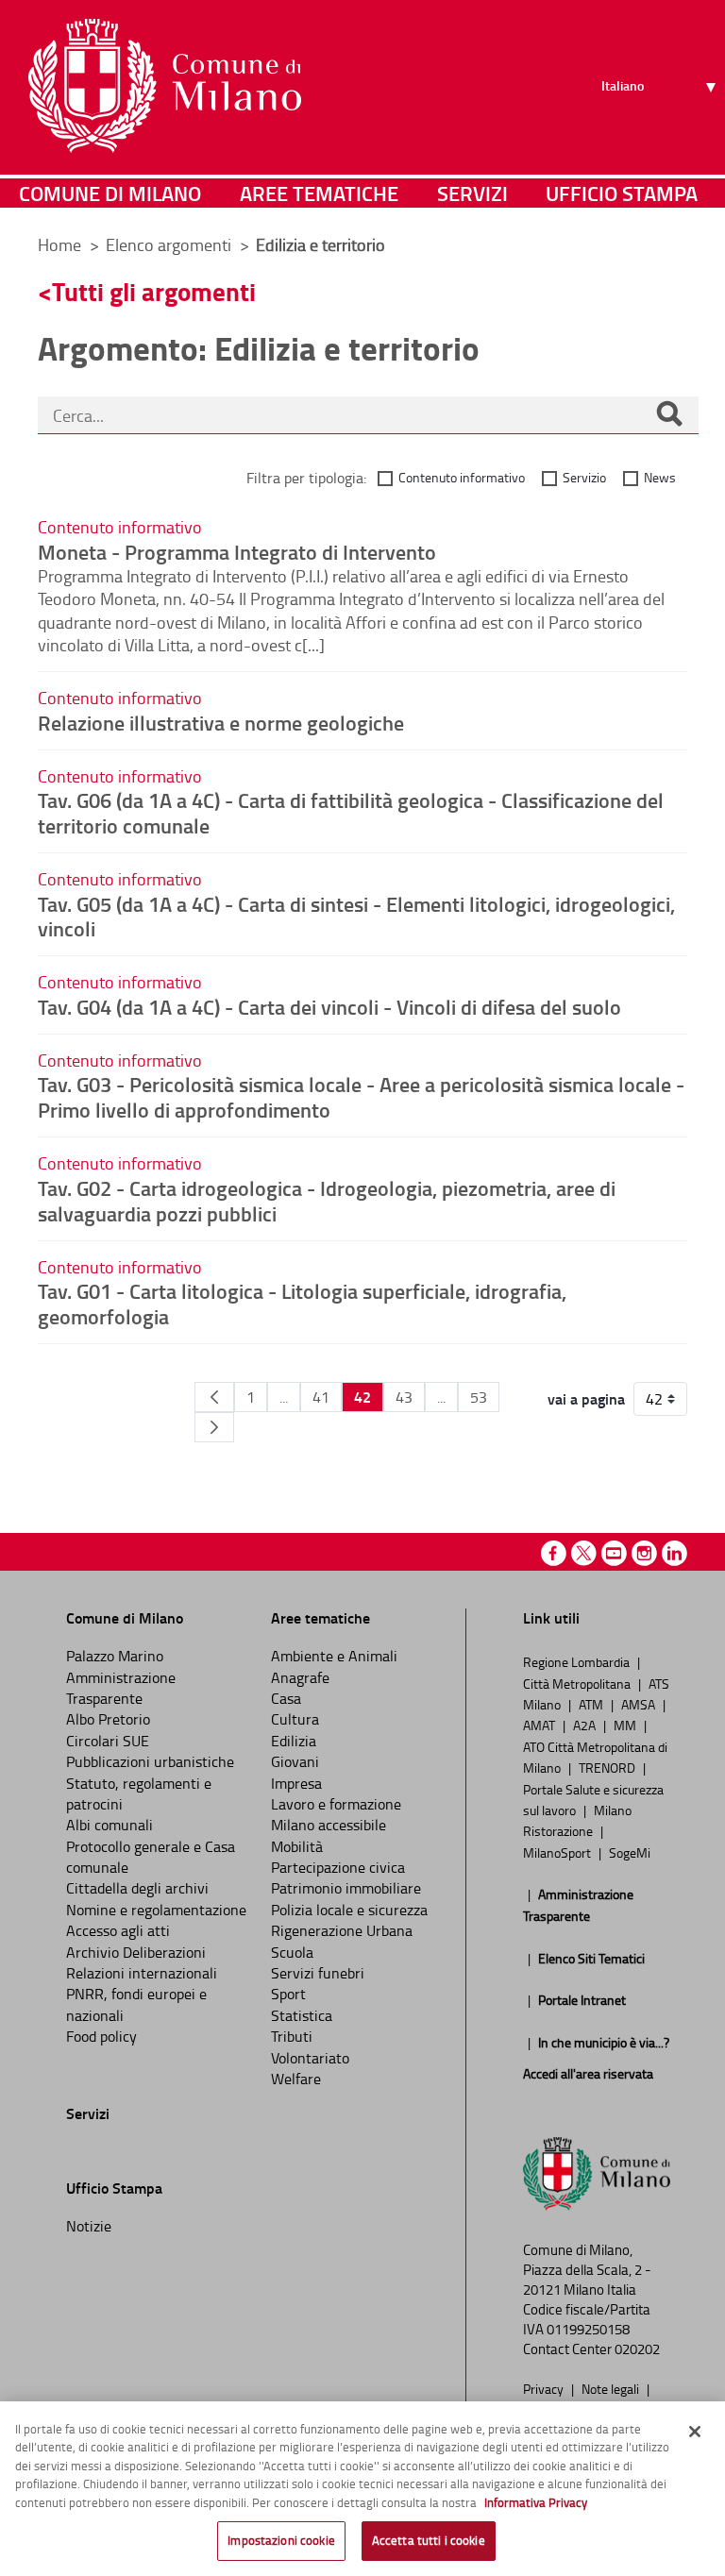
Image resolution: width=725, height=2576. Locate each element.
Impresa (296, 1783)
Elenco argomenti (170, 244)
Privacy (545, 2388)
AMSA (640, 1704)
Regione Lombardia (578, 1661)
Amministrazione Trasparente (121, 1688)
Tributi (292, 2036)
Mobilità (297, 1846)
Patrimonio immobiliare (346, 1888)
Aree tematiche (319, 193)
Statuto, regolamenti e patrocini (139, 1793)
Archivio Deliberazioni (136, 1952)
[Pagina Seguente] (214, 1427)
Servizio (584, 477)
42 (362, 1397)
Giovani (295, 1761)
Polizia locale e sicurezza (349, 1910)
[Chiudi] (695, 2432)
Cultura (295, 1719)
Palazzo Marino (115, 1656)
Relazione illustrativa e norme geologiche (221, 722)
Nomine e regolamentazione (156, 1910)
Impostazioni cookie (281, 2540)
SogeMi (630, 1852)
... (284, 1397)
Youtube (614, 1553)
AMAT (540, 1725)
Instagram (644, 1553)
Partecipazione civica (338, 1867)
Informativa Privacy (536, 2502)
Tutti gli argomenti (154, 291)
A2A (586, 1725)
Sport (288, 1994)
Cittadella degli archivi (137, 1888)
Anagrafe (300, 1677)
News (660, 477)
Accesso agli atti (118, 1930)
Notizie (89, 2226)
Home (59, 244)
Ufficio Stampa (622, 193)
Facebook (554, 1553)
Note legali (612, 2388)
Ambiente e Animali (334, 1656)
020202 (637, 2349)
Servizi (472, 193)
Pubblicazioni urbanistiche (150, 1761)
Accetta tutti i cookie (429, 2540)
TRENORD (608, 1767)
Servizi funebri (318, 1973)
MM (626, 1725)
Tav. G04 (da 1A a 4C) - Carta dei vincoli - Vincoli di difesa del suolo (329, 1006)
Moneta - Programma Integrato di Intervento (237, 551)
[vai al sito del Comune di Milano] (165, 86)
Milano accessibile (329, 1825)
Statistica (302, 2015)
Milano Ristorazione (577, 1820)
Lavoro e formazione (336, 1804)
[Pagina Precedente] (214, 1397)
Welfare (296, 2079)
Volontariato (310, 2058)
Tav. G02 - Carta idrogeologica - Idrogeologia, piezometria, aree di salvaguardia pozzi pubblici (327, 1200)
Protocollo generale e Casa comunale (151, 1857)
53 (479, 1397)
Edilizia (294, 1741)
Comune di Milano (110, 193)
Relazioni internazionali (142, 1973)
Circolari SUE (108, 1741)
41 (321, 1397)
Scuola (292, 1952)
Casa (286, 1698)
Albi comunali (110, 1825)
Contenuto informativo (462, 477)
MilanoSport (558, 1852)
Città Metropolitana (578, 1683)
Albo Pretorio (108, 1719)
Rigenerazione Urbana (342, 1930)
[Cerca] (669, 415)
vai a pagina (586, 1399)
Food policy (101, 2036)
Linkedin (674, 1553)
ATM (592, 1704)
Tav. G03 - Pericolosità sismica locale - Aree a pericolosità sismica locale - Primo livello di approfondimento (361, 1096)
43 (404, 1397)
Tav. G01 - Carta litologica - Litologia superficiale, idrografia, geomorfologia (302, 1303)
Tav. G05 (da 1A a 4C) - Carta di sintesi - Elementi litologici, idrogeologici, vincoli (356, 916)
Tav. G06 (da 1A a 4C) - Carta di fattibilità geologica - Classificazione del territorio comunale (351, 812)
